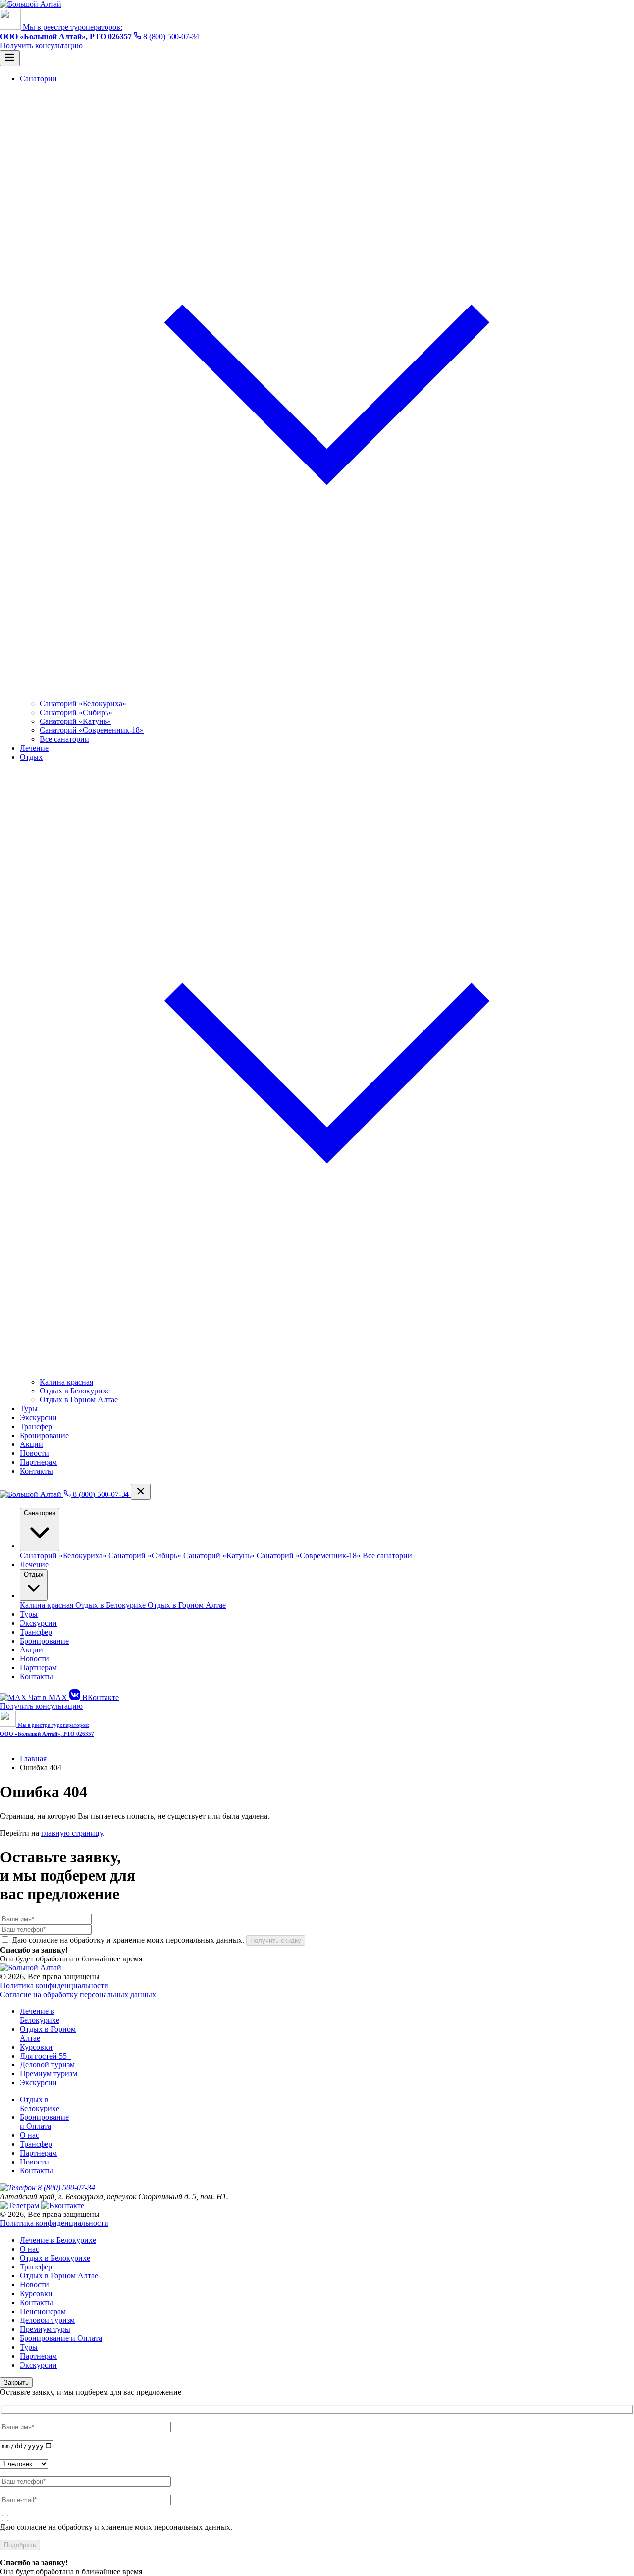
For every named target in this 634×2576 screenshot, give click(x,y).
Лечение (34, 1565)
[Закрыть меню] (141, 1492)
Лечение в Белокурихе (40, 2016)
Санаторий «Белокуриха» (83, 703)
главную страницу (72, 1833)
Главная (33, 1759)
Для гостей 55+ (46, 2056)
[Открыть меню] (10, 58)
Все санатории (64, 739)
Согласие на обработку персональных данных (78, 1994)
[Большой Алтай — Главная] (31, 4)
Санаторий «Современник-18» (92, 730)
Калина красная (66, 1382)
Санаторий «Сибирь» (76, 712)
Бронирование (44, 1641)
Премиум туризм (49, 2074)
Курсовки (36, 2047)
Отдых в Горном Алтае (79, 1400)
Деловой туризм (47, 2065)
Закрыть (16, 2383)
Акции (31, 1650)
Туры (29, 1614)
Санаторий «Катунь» (75, 721)
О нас (29, 2135)
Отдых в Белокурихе (75, 1391)
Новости (34, 1659)
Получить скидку (276, 1940)
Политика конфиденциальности (54, 1985)
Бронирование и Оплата (44, 2122)
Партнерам (38, 1668)
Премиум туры (45, 2329)
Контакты (36, 1676)
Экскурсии (38, 1623)
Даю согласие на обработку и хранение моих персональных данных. (116, 2527)
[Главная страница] (32, 1494)
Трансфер (36, 1632)
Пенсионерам (43, 2311)
